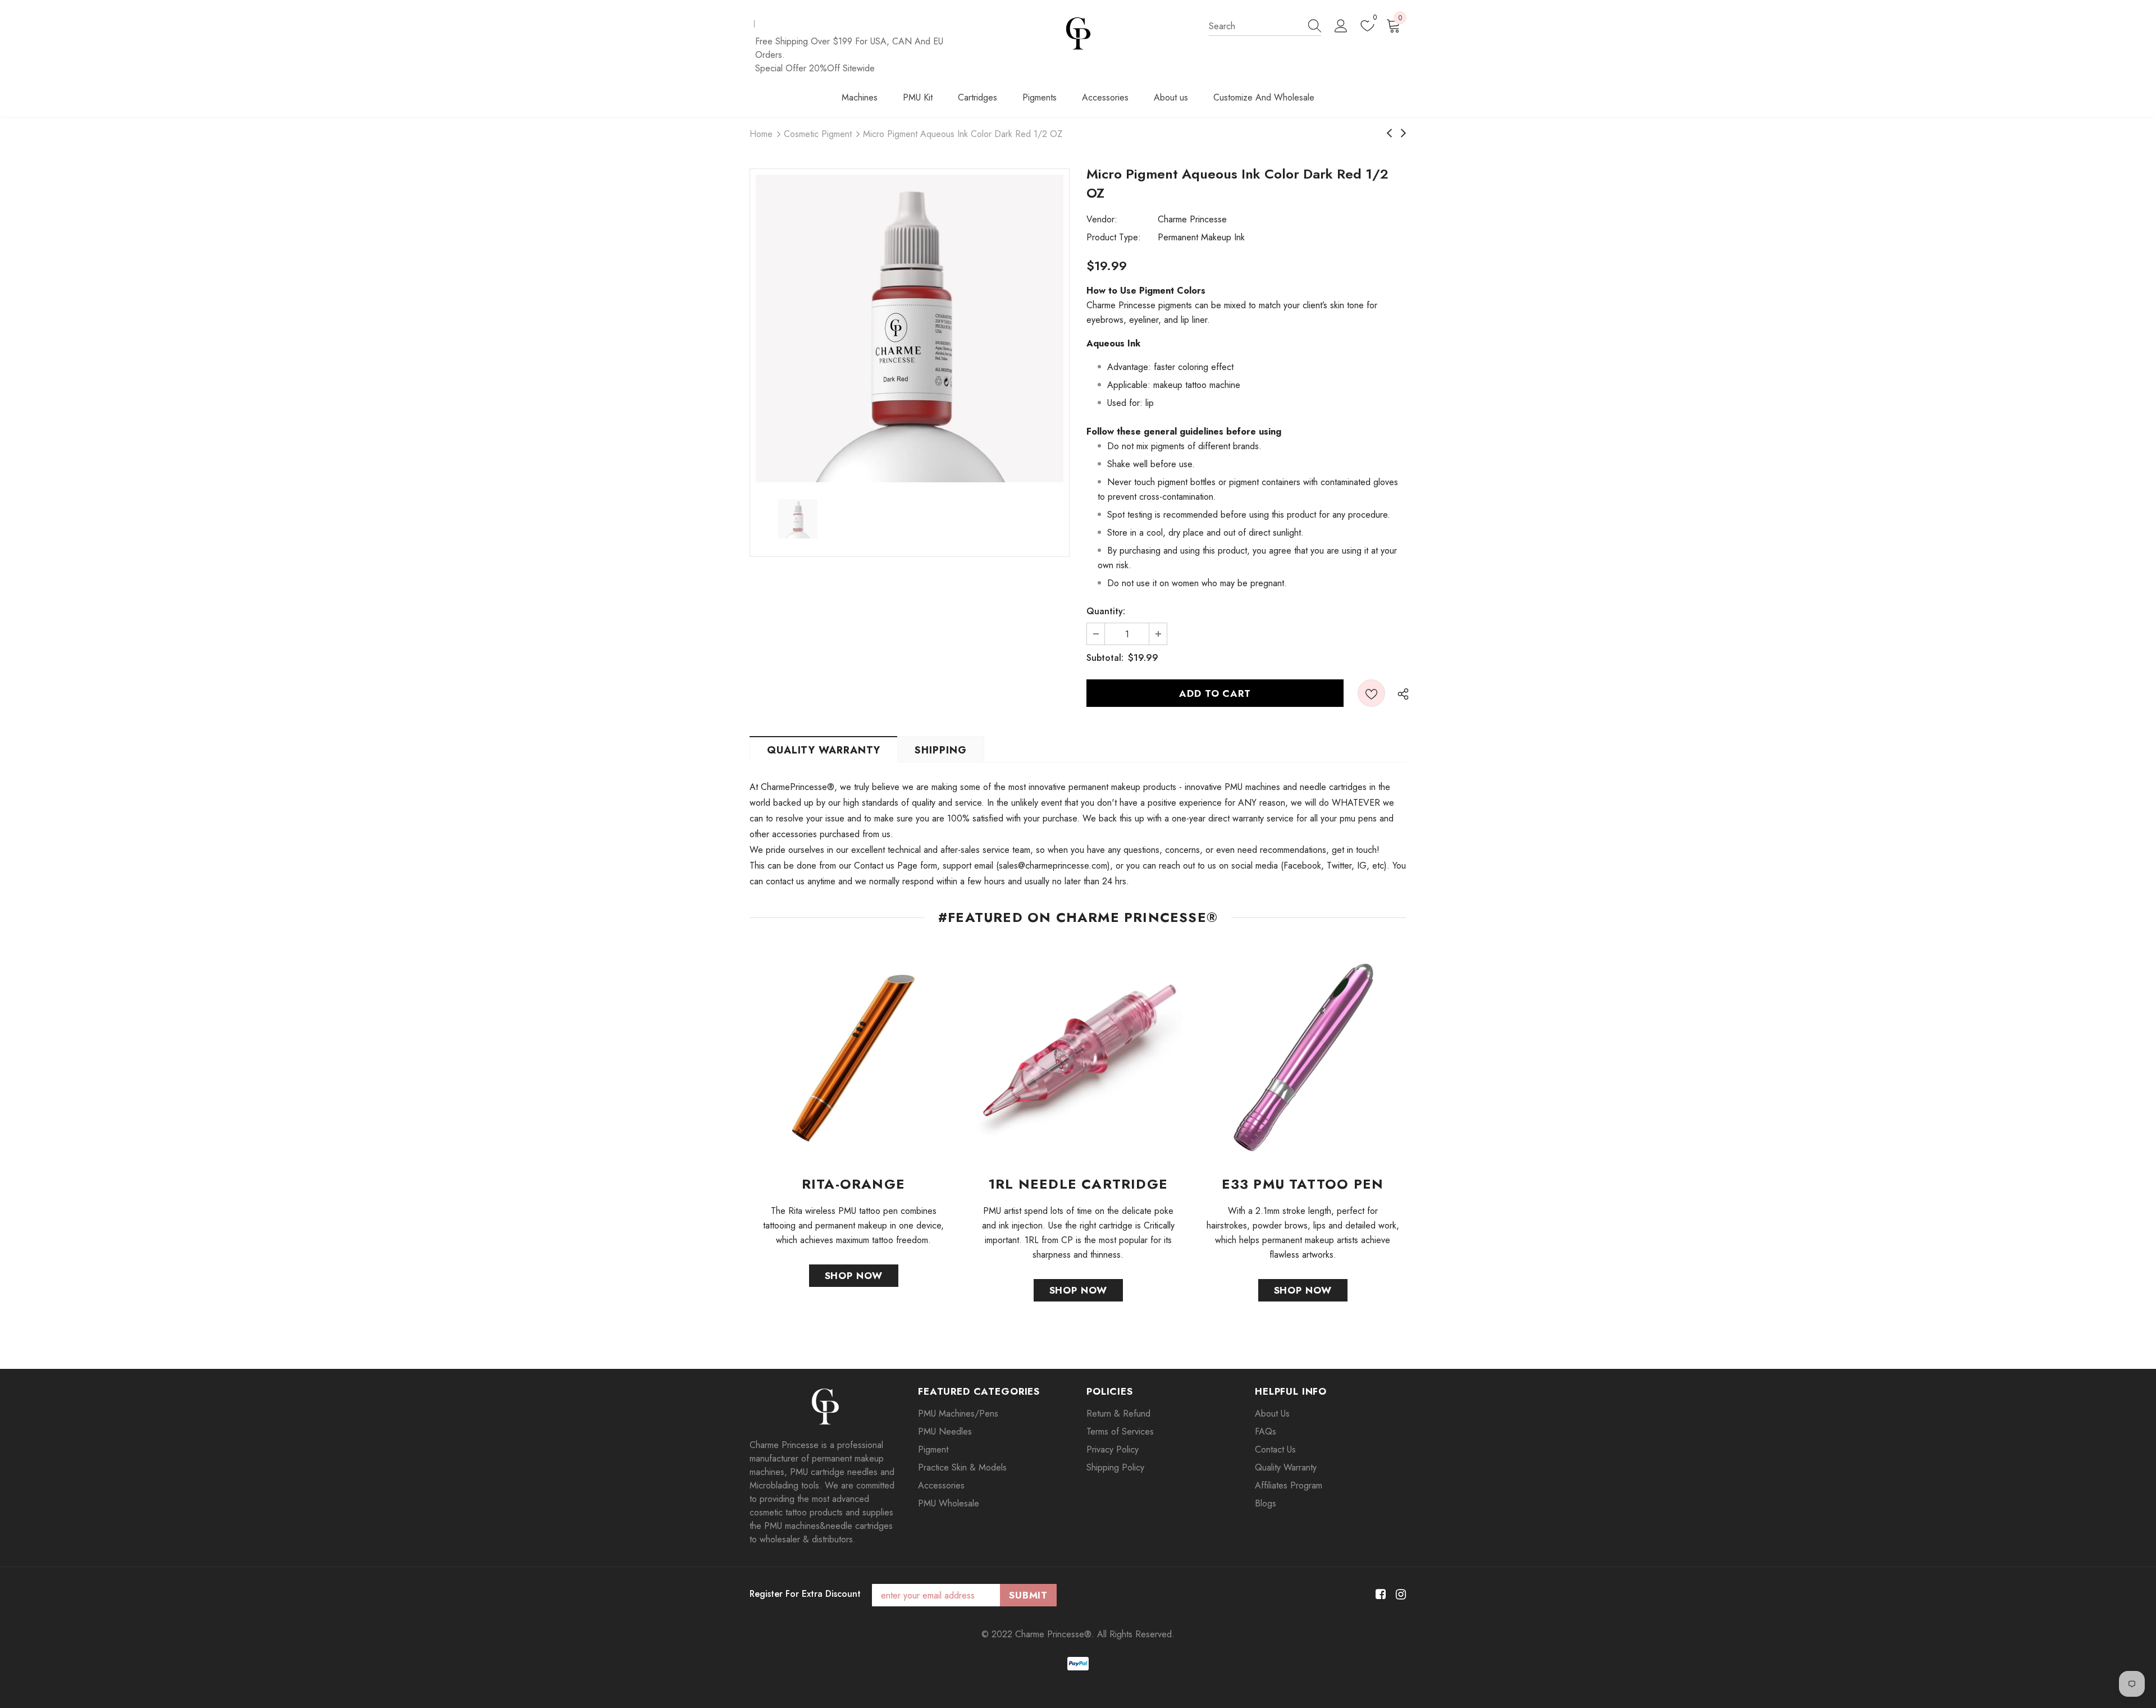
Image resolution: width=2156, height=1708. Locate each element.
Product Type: (1114, 237)
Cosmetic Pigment (818, 134)
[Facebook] (1379, 1594)
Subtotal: (1105, 658)
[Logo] (1078, 33)
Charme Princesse (1192, 219)
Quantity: (1106, 611)
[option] (910, 328)
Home (761, 134)
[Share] (1400, 693)
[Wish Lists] (1371, 693)
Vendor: (1102, 219)
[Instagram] (1399, 1594)
